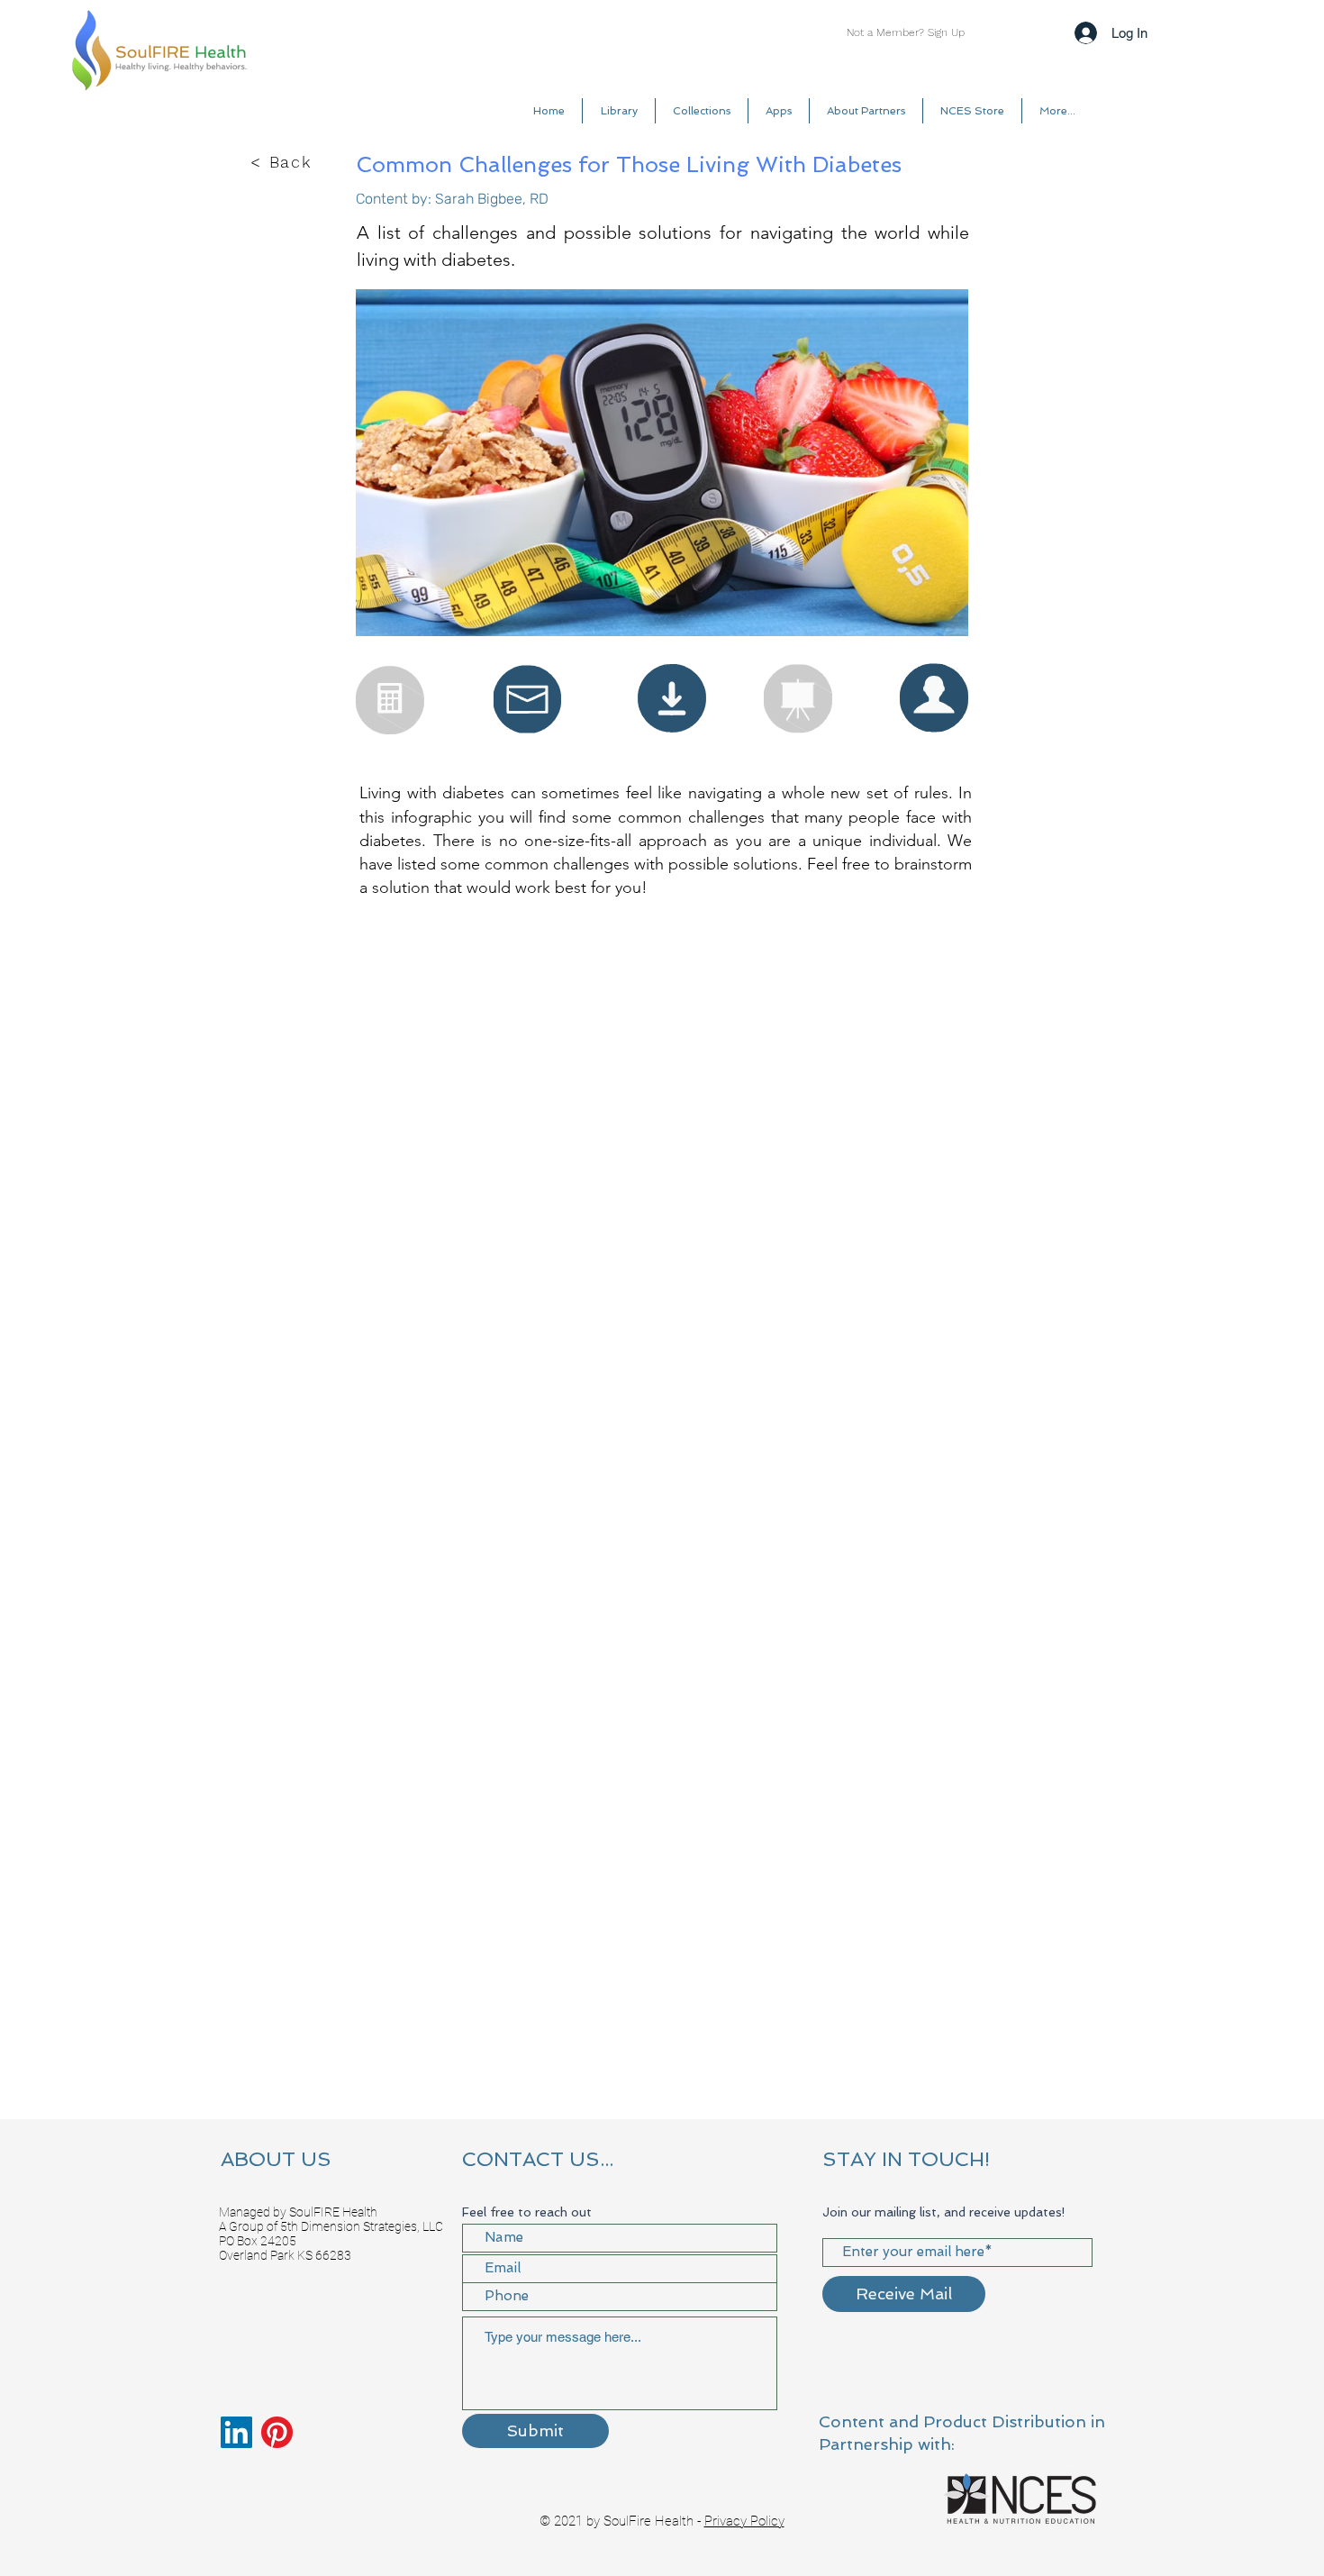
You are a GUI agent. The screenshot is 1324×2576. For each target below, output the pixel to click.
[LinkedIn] (236, 2432)
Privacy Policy (744, 2521)
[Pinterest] (277, 2432)
